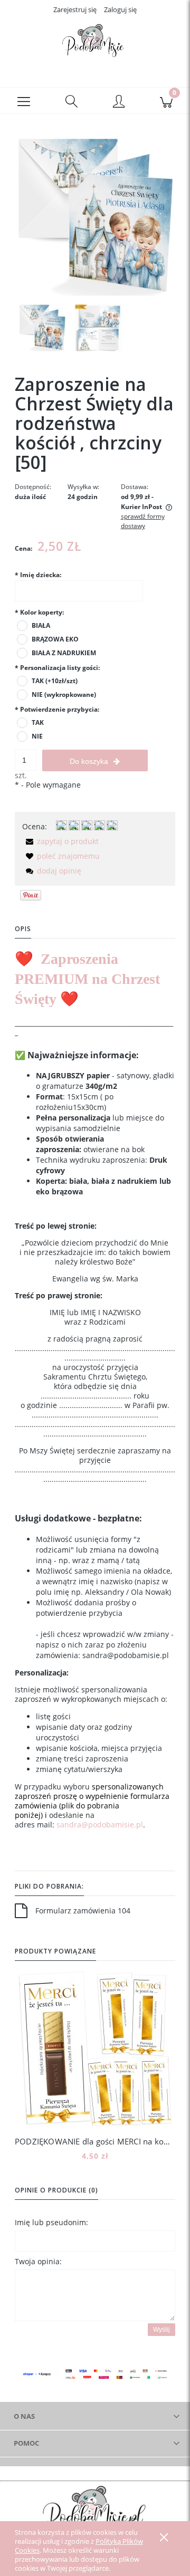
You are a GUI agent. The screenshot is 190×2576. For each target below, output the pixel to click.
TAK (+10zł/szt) (55, 681)
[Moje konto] (119, 102)
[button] (24, 101)
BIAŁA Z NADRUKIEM (64, 653)
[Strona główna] (95, 44)
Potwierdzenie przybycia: (57, 709)
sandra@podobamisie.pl (100, 1825)
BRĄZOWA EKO (55, 639)
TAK (38, 722)
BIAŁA (41, 625)
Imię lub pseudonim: (51, 2222)
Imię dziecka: (38, 575)
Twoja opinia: (38, 2261)
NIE (37, 736)
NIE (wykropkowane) (64, 695)
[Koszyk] (166, 101)
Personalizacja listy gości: (57, 668)
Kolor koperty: (39, 612)
